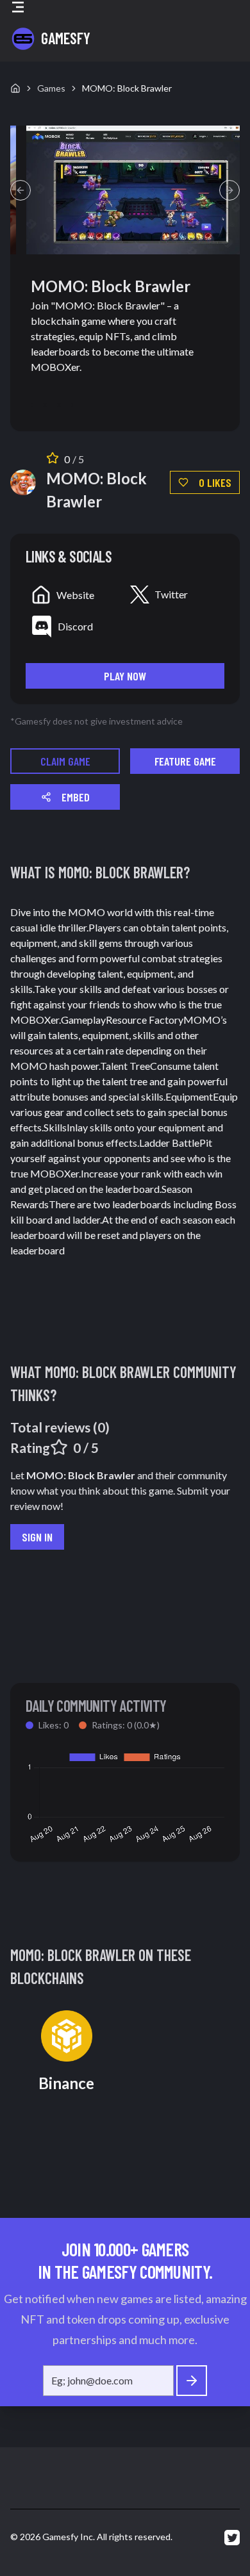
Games (51, 88)
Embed (76, 797)
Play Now (125, 676)
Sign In (37, 1537)
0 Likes (215, 482)
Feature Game (185, 761)
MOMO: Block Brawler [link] (127, 88)
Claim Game (65, 761)
